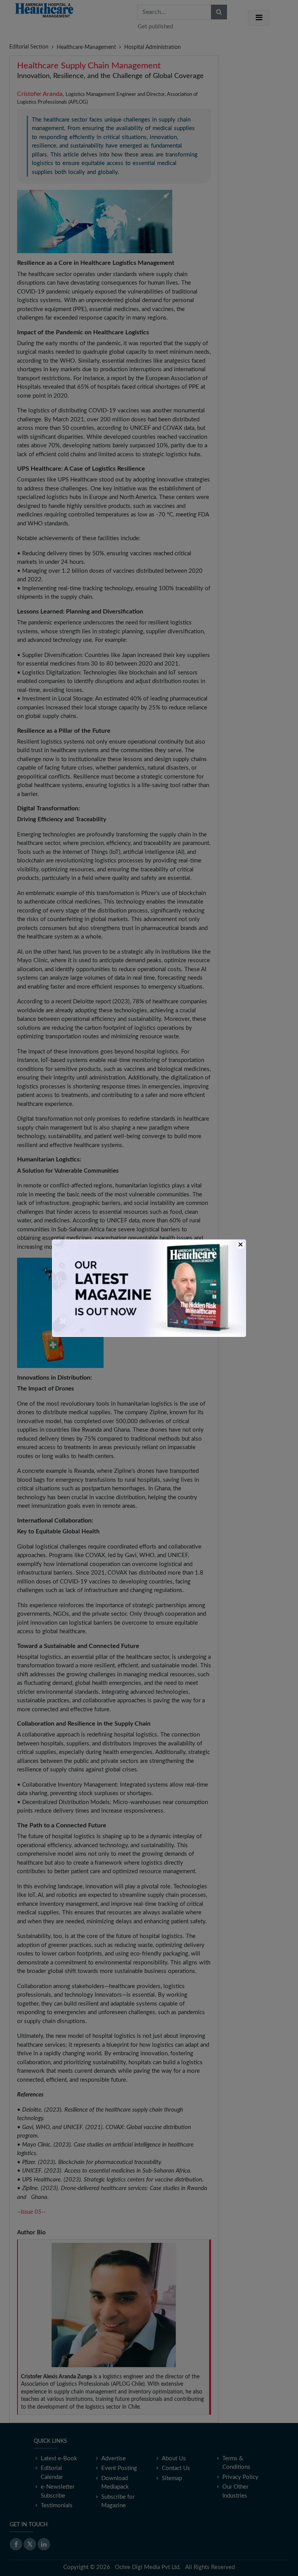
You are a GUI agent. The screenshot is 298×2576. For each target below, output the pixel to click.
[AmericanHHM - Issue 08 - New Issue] (149, 1288)
